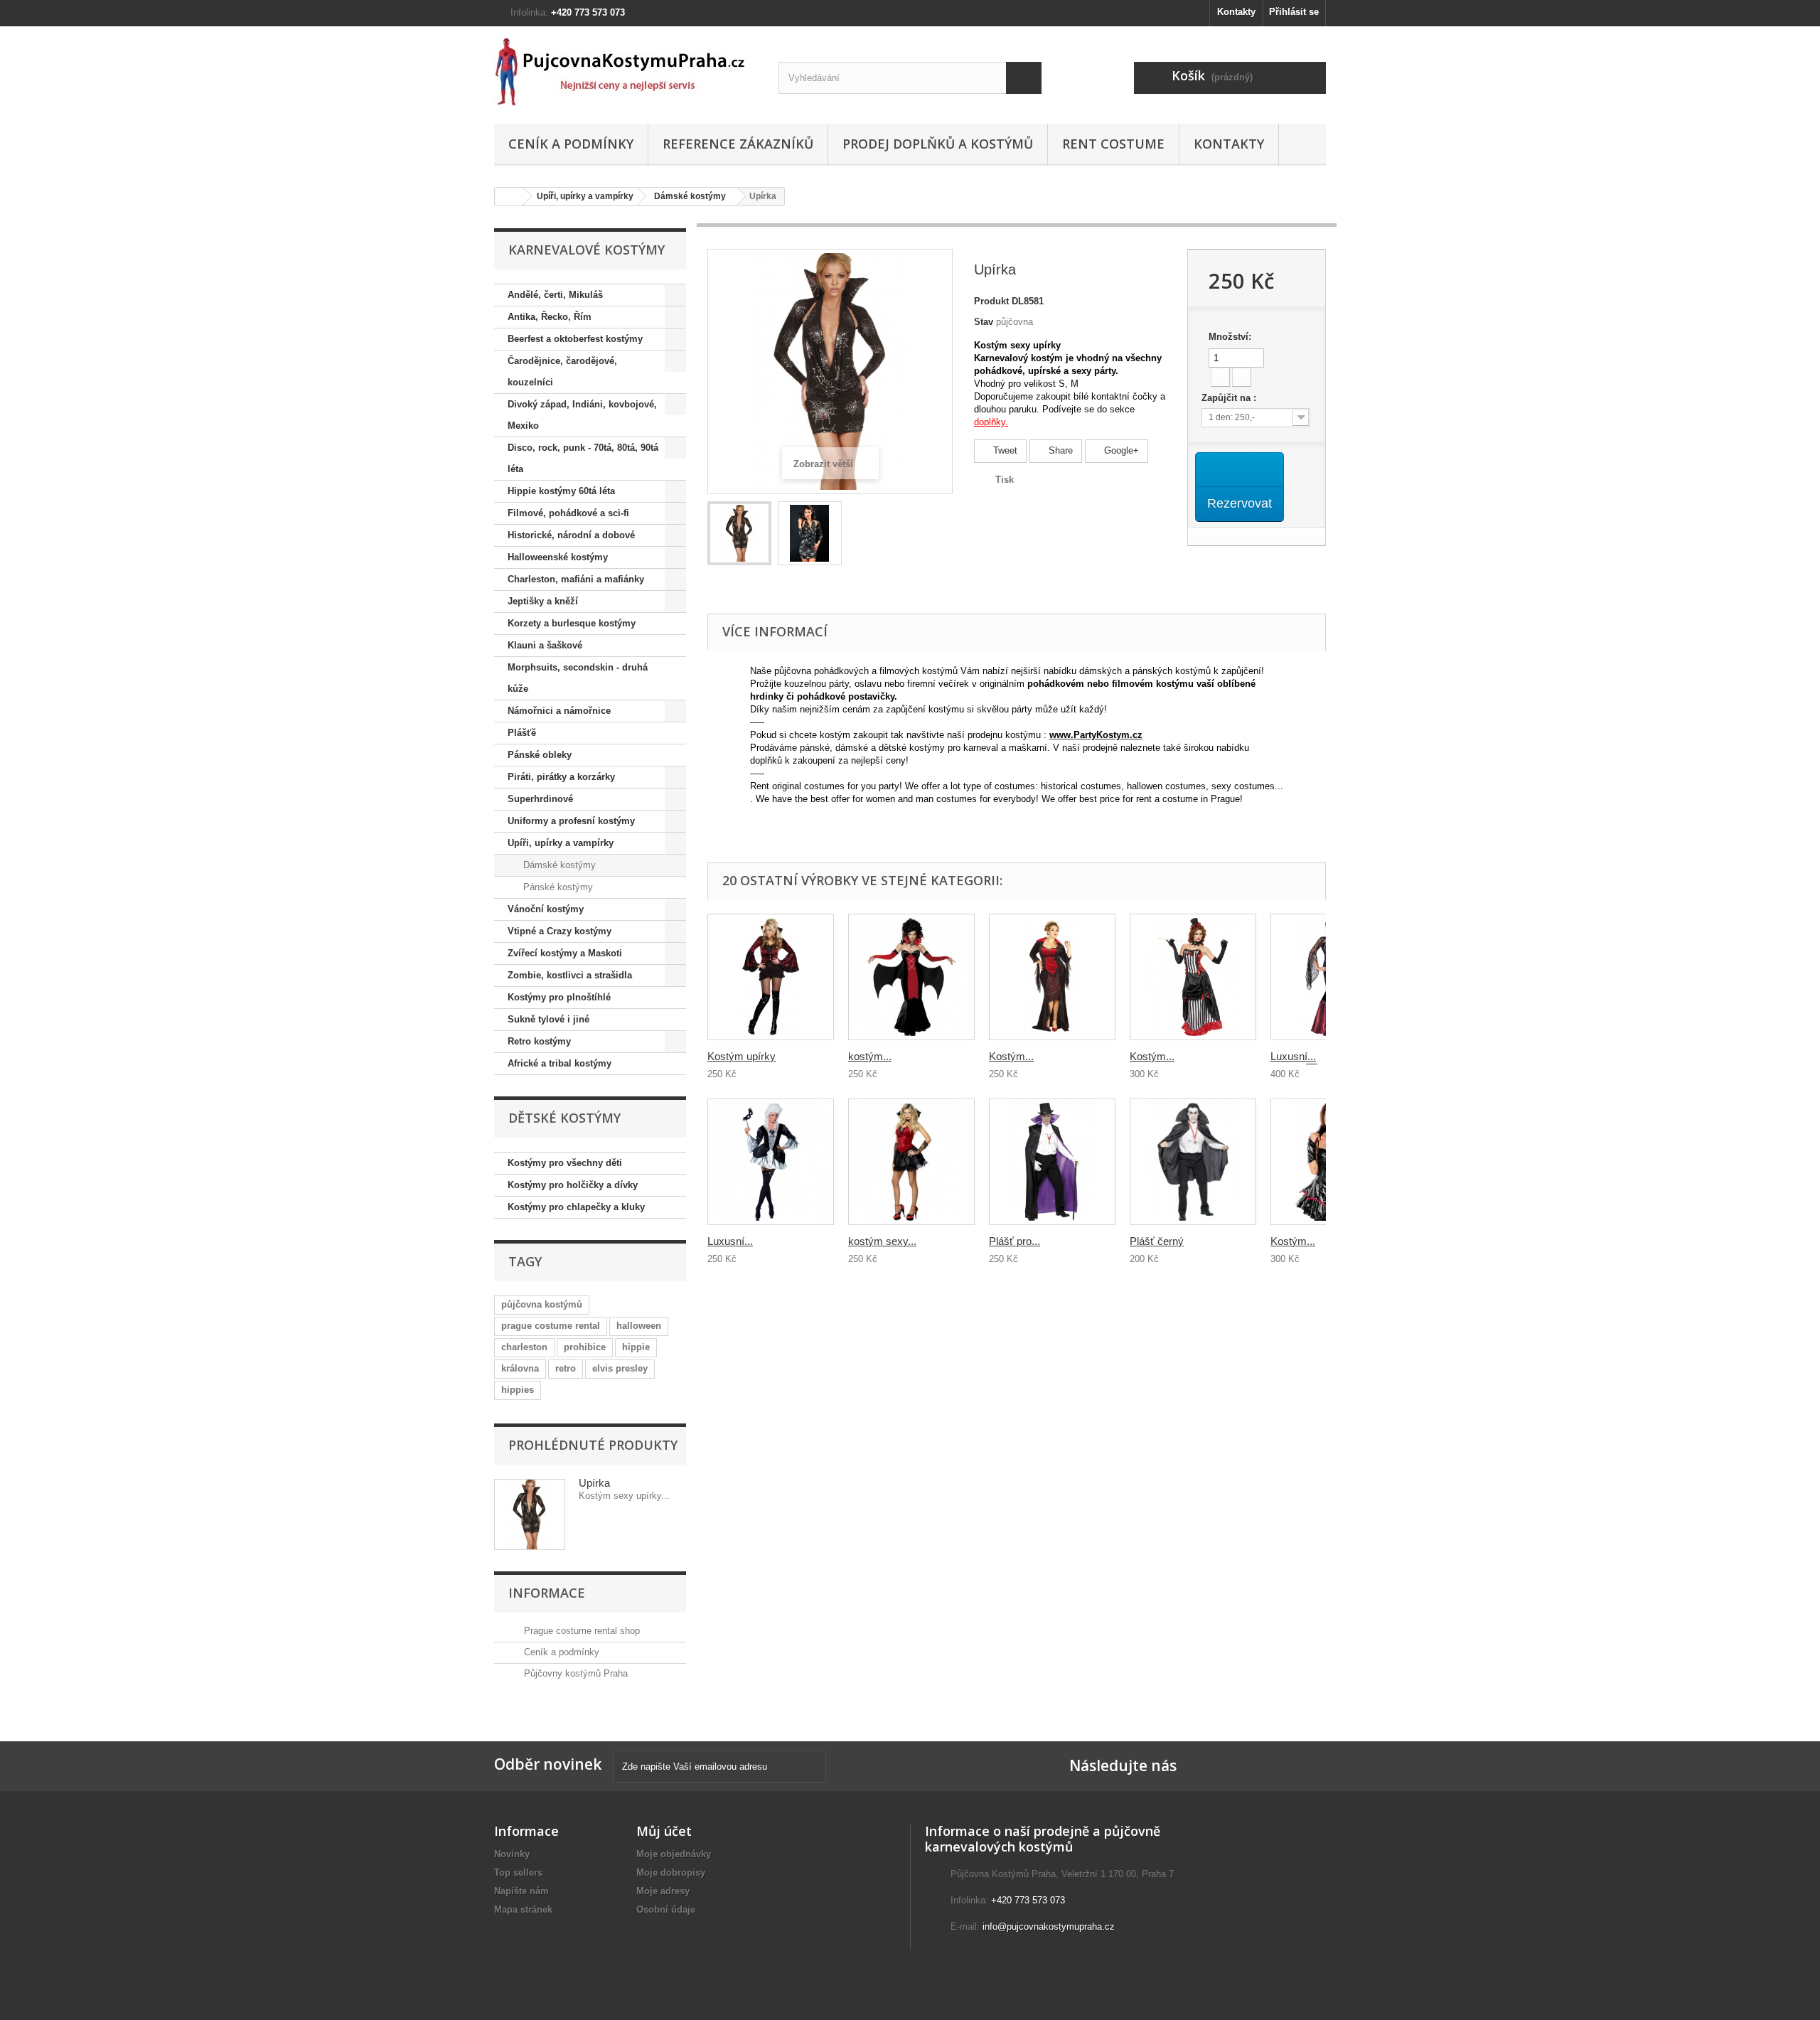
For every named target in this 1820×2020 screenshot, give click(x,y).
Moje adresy (663, 1891)
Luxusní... (730, 1241)
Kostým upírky (742, 1056)
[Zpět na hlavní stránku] (509, 197)
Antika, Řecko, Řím (550, 317)
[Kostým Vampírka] (1193, 977)
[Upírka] (739, 533)
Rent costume (1113, 144)
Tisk (1005, 480)
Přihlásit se (1294, 12)
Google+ (1120, 450)
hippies (518, 1390)
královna (520, 1368)
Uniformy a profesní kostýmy (571, 821)
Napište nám (521, 1891)
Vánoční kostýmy (546, 909)
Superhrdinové (540, 799)
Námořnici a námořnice (559, 711)
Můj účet (664, 1831)
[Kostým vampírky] (1052, 977)
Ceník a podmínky (571, 144)
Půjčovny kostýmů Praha (574, 1673)
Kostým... (1011, 1056)
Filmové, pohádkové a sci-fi (568, 513)
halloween (639, 1326)
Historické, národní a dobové (571, 535)
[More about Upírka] (530, 1514)
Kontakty (1236, 12)
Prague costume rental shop (580, 1631)
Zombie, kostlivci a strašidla (570, 975)
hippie (636, 1347)
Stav (984, 322)
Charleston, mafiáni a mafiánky (576, 579)
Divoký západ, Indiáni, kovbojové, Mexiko (582, 415)
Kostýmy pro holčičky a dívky (573, 1185)
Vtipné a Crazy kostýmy (560, 931)
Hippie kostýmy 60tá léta (561, 491)
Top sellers (518, 1872)
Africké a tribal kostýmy (560, 1063)
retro (566, 1368)
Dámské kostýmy (690, 196)
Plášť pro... (1015, 1241)
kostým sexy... (882, 1241)
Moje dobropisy (671, 1872)
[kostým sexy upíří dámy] (911, 1162)
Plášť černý (1157, 1241)
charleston (524, 1347)
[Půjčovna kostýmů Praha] (626, 71)
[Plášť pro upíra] (1052, 1162)
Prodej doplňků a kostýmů (938, 144)
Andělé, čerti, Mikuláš (555, 295)
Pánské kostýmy (557, 887)
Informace (547, 1593)
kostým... (870, 1056)
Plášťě (522, 733)
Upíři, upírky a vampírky (585, 196)
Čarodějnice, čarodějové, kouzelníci (562, 372)
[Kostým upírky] (771, 977)
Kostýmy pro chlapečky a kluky (576, 1207)
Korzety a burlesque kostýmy (572, 623)
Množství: (1230, 337)
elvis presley (620, 1368)
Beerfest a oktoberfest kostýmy (575, 339)
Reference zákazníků (738, 144)
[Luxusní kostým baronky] (771, 1162)
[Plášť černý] (1193, 1162)
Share (1059, 450)
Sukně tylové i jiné (548, 1019)
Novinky (512, 1854)
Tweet (1004, 450)
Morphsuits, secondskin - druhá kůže (578, 678)
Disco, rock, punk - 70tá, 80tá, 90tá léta (583, 458)
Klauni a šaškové (545, 645)
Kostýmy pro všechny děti (565, 1163)
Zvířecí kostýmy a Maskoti (565, 953)
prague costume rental (551, 1326)
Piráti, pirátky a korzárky (561, 777)
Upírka (594, 1483)
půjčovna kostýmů (542, 1304)
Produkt (991, 301)
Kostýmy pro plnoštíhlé (559, 997)
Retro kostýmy (539, 1041)
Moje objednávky (674, 1854)
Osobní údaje (666, 1909)
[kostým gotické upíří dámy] (911, 977)
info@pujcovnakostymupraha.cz (1049, 1927)
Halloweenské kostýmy (558, 557)
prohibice (585, 1347)
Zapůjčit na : (1230, 398)
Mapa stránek (523, 1909)
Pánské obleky (540, 755)
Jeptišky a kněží (543, 601)
